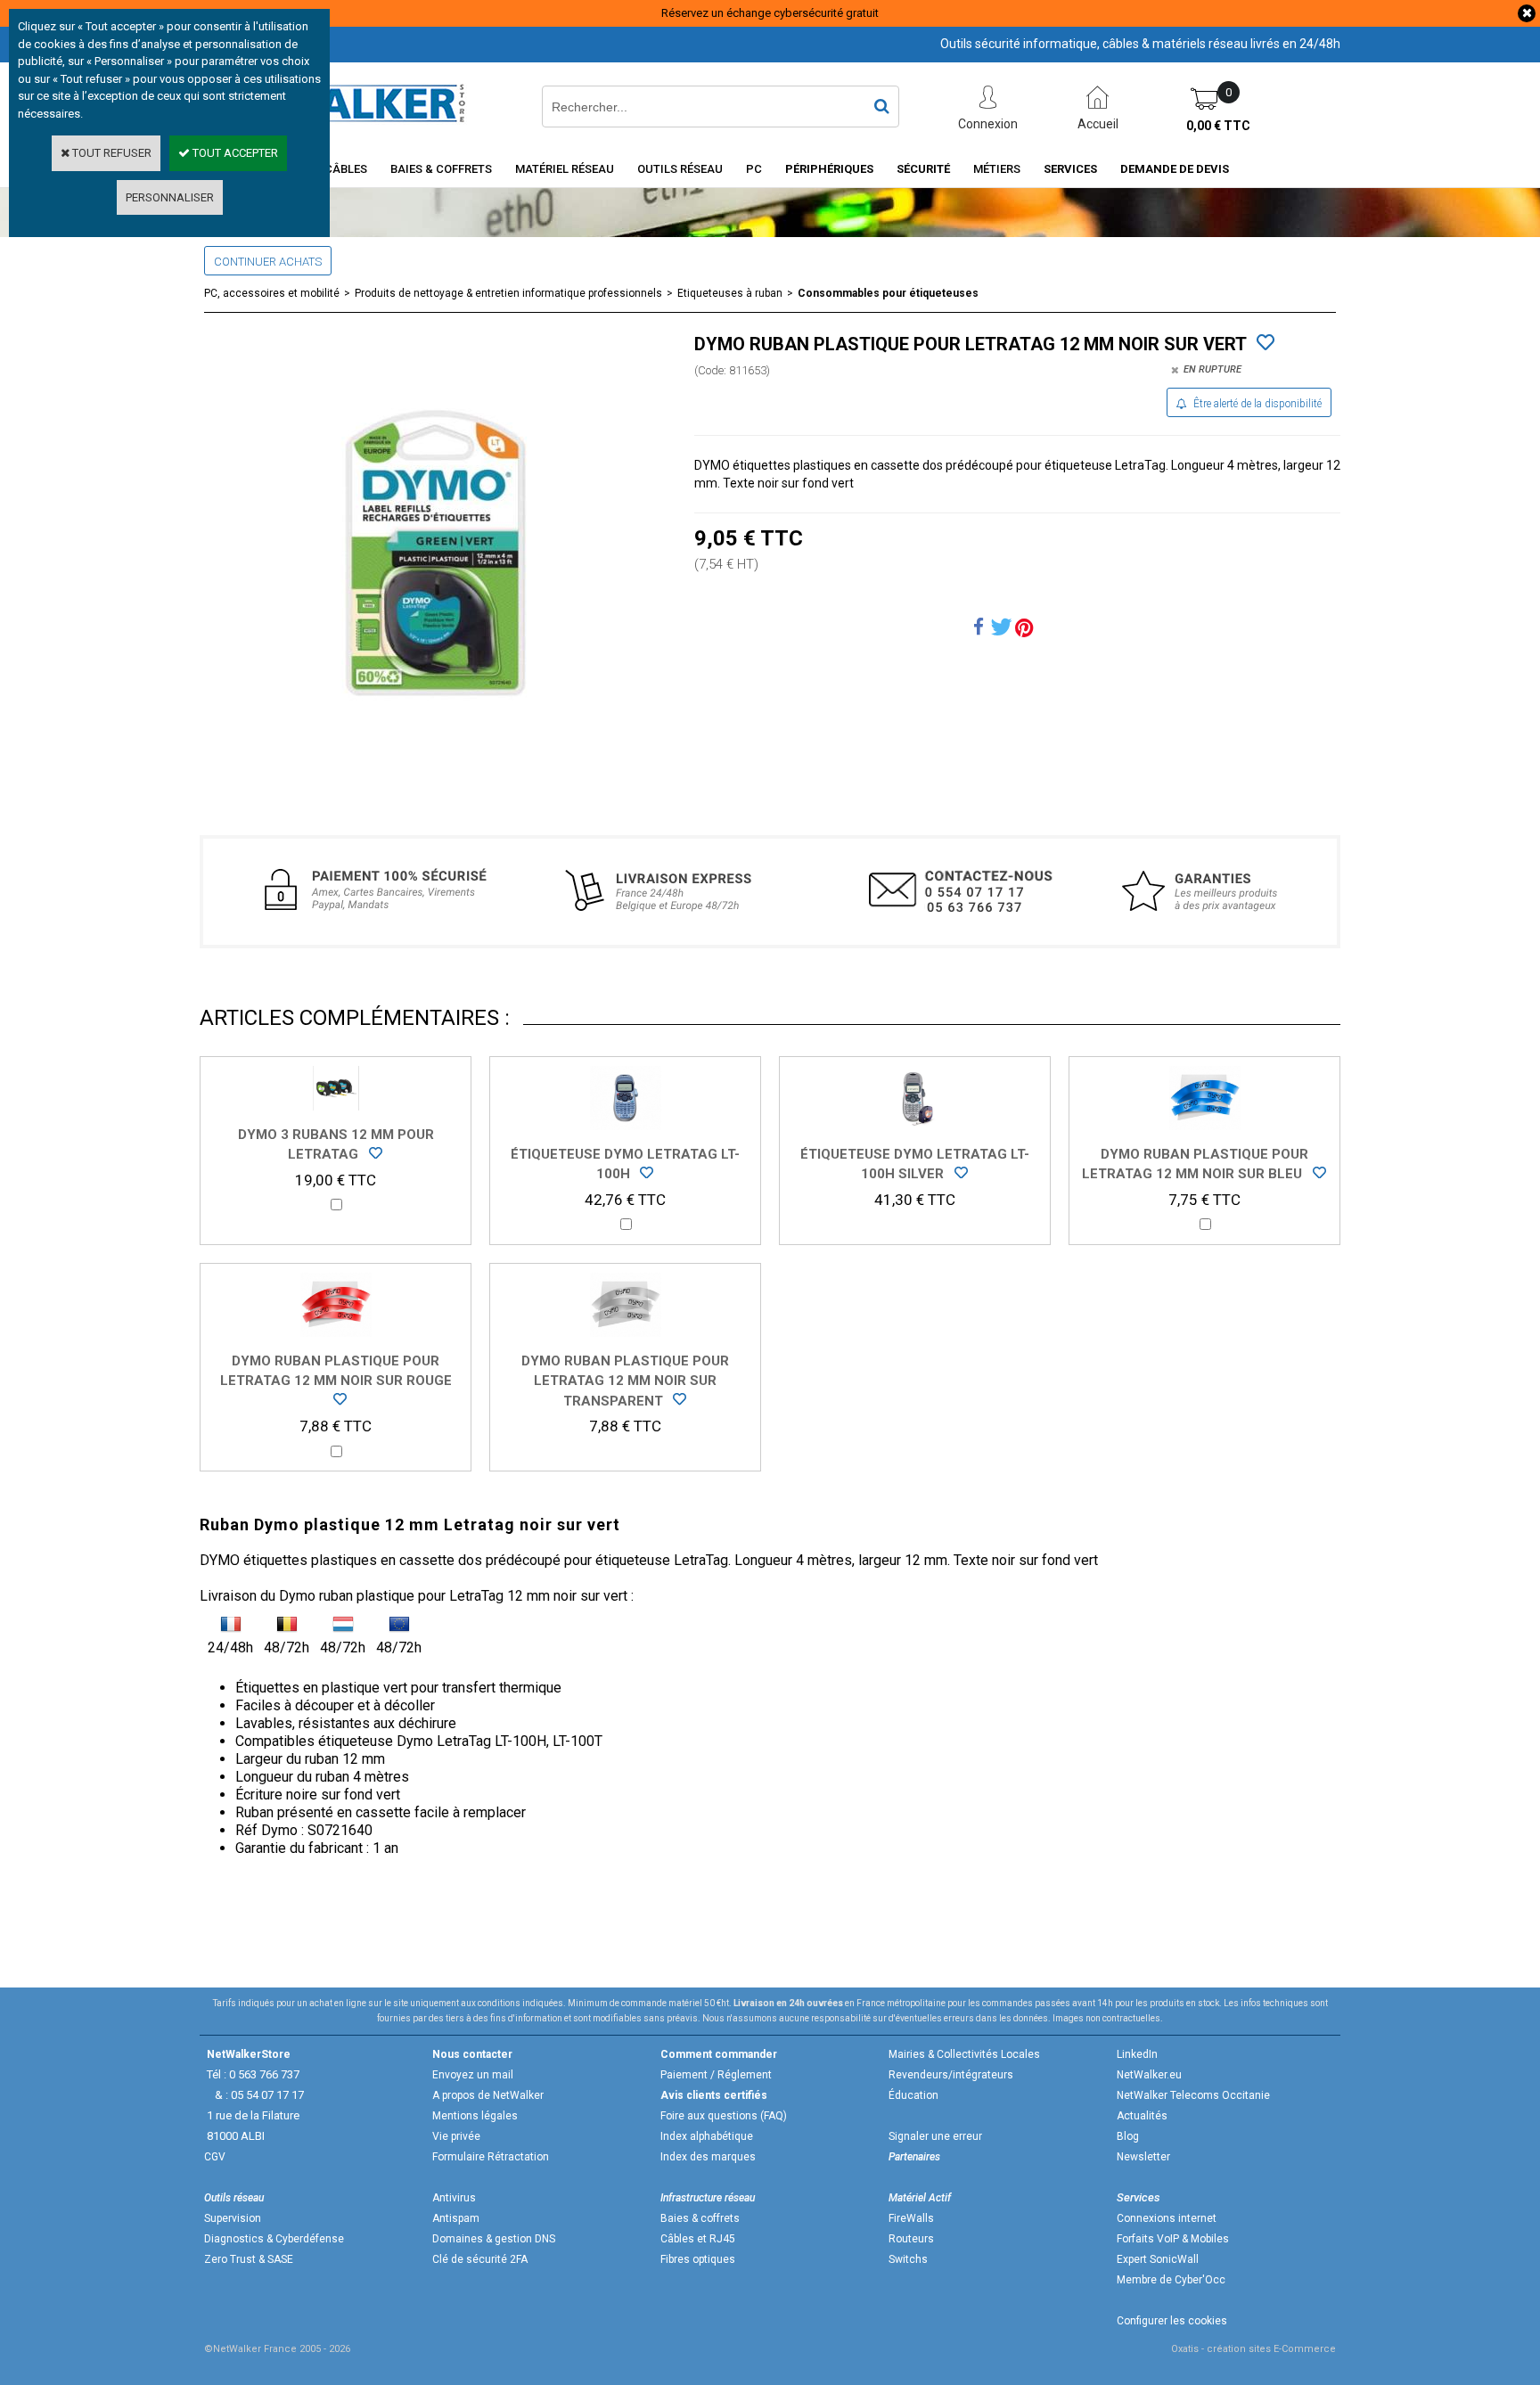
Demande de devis (1175, 169)
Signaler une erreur (935, 2136)
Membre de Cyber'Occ (1171, 2280)
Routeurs (911, 2239)
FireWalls (911, 2218)
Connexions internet (1167, 2218)
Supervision (233, 2218)
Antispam (456, 2218)
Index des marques (708, 2157)
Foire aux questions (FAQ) (724, 2116)
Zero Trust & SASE (249, 2259)
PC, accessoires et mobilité (272, 293)
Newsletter (1143, 2157)
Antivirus (454, 2198)
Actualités (1142, 2116)
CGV (215, 2157)
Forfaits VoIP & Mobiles (1173, 2239)
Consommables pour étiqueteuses (888, 293)
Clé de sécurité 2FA (480, 2259)
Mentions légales (475, 2116)
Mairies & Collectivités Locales (964, 2054)
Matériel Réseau (565, 169)
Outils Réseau (680, 169)
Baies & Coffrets (441, 169)
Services (1070, 169)
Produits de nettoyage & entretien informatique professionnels (508, 293)
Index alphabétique (707, 2136)
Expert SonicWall (1158, 2259)
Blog (1128, 2136)
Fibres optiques (698, 2259)
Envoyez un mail (473, 2075)
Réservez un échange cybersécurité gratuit (770, 13)
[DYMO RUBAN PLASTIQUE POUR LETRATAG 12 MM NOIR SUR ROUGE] (336, 1402)
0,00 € (1218, 126)
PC (754, 169)
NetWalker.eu (1149, 2075)
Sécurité (923, 169)
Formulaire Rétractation (491, 2157)
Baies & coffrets (700, 2218)
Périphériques (829, 169)
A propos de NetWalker (488, 2095)
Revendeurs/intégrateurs (951, 2075)
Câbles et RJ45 (698, 2239)
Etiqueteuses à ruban (730, 293)
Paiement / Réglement (716, 2075)
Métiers (997, 169)
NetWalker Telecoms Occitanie (1193, 2095)
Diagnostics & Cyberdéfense (274, 2239)
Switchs (908, 2259)
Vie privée (456, 2136)
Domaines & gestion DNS (494, 2239)
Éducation (913, 2095)
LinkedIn (1137, 2054)
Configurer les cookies (1172, 2321)
